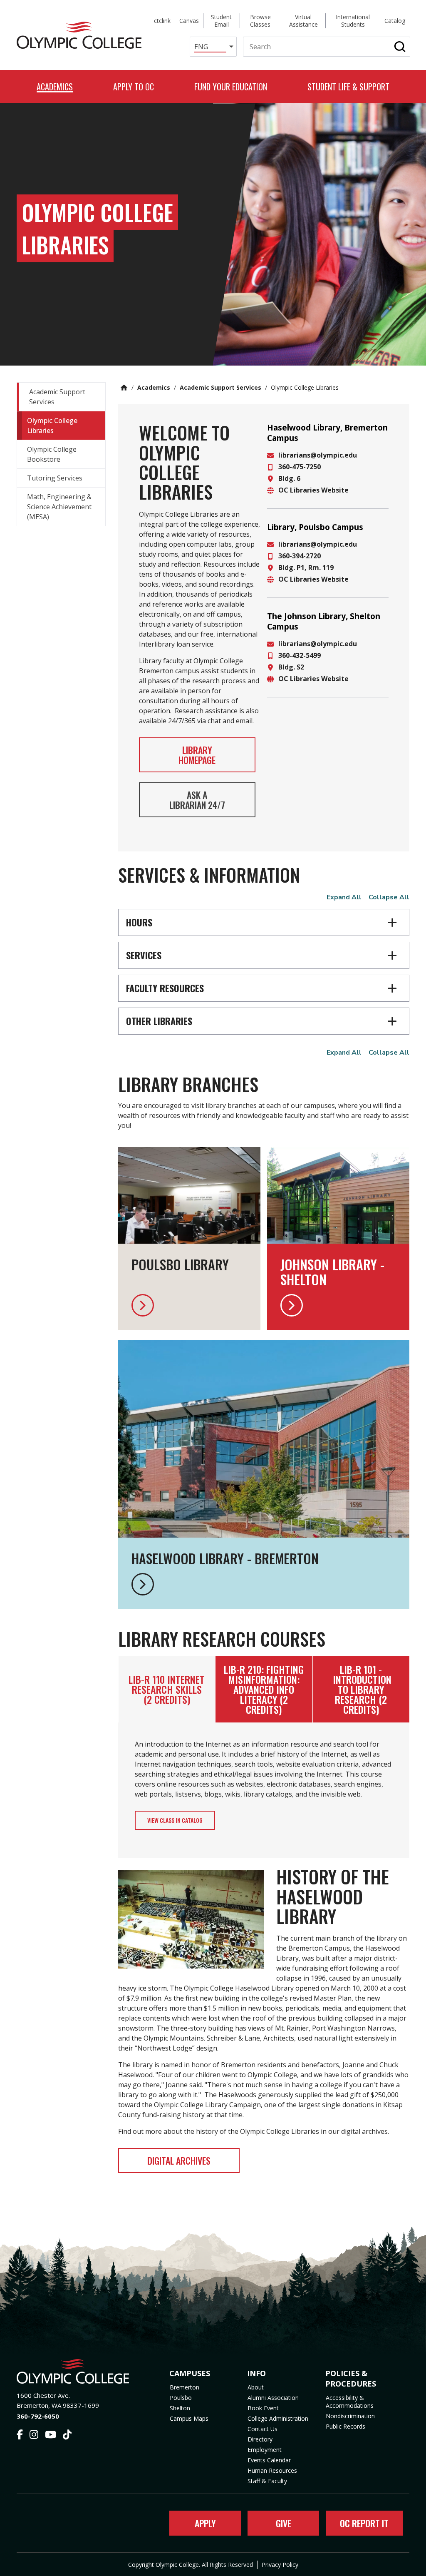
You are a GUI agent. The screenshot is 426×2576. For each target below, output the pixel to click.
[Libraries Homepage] (264, 1584)
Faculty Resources (165, 988)
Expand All (344, 897)
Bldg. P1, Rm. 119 (306, 567)
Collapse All (389, 897)
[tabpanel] (264, 1790)
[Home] (79, 35)
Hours (139, 922)
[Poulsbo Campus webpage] (189, 1305)
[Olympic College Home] (75, 2371)
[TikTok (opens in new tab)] (67, 2436)
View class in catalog (175, 1820)
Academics (154, 387)
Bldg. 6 (289, 478)
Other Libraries (159, 1021)
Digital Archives (179, 2160)
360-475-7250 (300, 467)
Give (284, 2523)
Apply (205, 2523)
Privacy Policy (280, 2565)
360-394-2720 (300, 556)
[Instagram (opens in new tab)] (34, 2436)
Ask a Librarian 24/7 (197, 800)
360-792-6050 (38, 2416)
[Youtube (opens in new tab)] (51, 2436)
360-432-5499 (300, 655)
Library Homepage (197, 755)
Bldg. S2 (291, 667)
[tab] (167, 1689)
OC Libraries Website (313, 490)
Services (144, 955)
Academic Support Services (220, 387)
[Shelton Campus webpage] (338, 1305)
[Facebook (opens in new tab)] (20, 2436)
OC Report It (364, 2523)
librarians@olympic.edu (318, 455)
